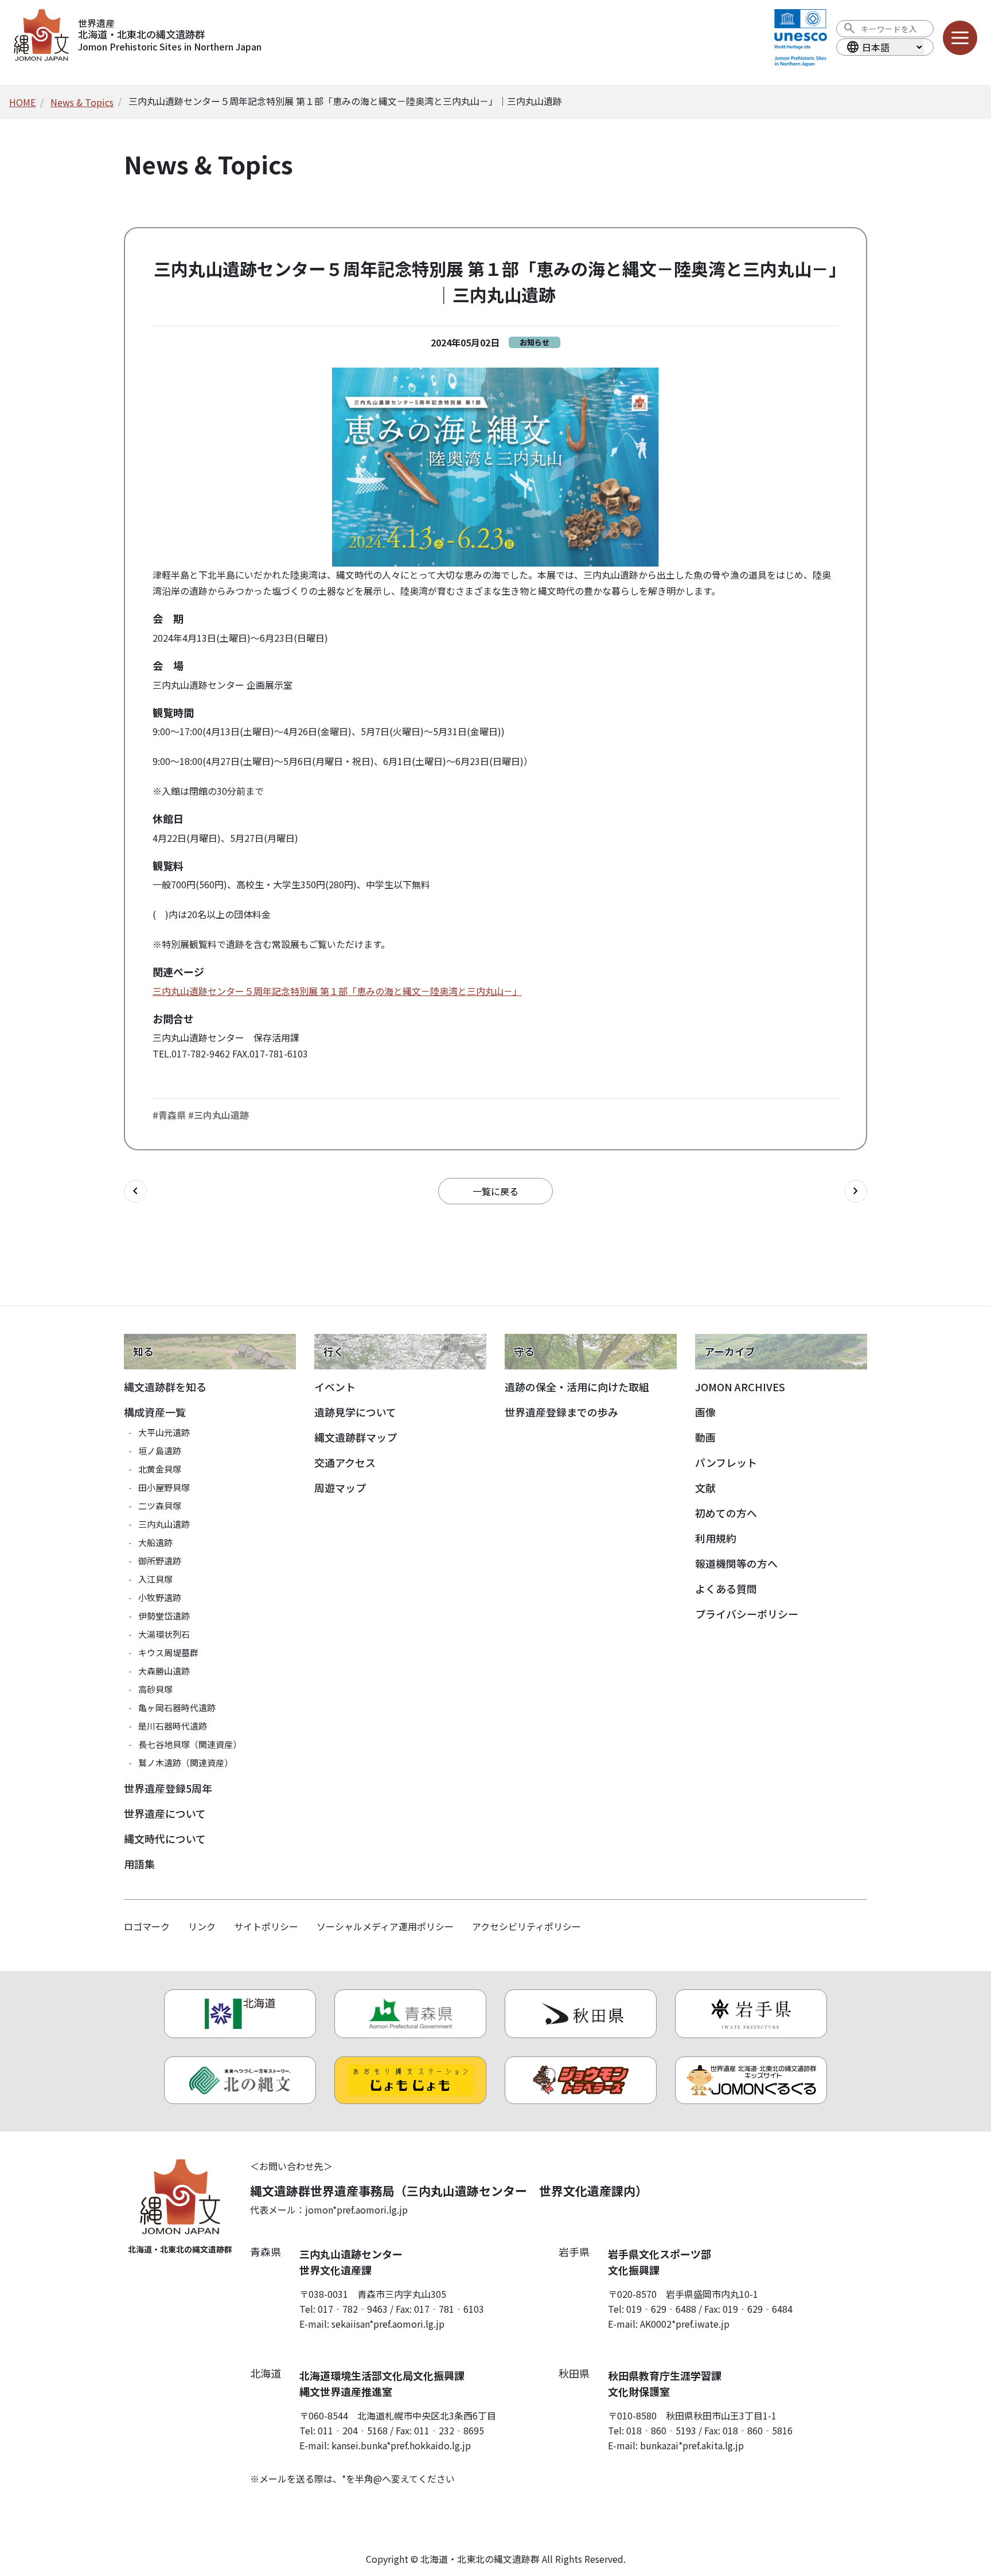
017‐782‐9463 (353, 2309)
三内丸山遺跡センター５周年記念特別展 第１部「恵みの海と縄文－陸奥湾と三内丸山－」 (337, 991)
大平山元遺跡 (164, 1432)
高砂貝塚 (155, 1689)
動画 (705, 1437)
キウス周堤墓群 (168, 1652)
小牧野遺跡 (160, 1597)
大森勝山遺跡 (164, 1671)
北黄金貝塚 (160, 1469)
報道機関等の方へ (736, 1563)
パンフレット (726, 1462)
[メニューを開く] (960, 38)
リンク (202, 1926)
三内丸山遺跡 (164, 1524)
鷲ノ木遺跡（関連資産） (186, 1763)
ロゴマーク (147, 1926)
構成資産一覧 (155, 1412)
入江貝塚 (155, 1579)
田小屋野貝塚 (164, 1487)
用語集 (139, 1864)
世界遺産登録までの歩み (561, 1412)
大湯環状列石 (164, 1634)
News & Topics (82, 102)
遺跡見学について (355, 1412)
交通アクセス (345, 1462)
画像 (705, 1412)
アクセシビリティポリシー (526, 1926)
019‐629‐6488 (661, 2309)
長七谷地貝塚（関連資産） (190, 1744)
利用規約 (716, 1538)
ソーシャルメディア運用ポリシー (385, 1926)
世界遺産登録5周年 (168, 1788)
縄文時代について (165, 1839)
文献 (705, 1488)
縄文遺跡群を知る (165, 1387)
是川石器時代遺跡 (173, 1726)
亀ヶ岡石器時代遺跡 (177, 1707)
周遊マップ (340, 1488)
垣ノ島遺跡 (160, 1451)
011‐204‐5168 (353, 2430)
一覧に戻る (495, 1191)
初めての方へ (726, 1513)
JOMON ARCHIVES (740, 1387)
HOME (22, 102)
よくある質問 (726, 1588)
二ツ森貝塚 (160, 1506)
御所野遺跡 (160, 1561)
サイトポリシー (266, 1926)
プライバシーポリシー (747, 1614)
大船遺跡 (155, 1542)
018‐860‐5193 (661, 2430)
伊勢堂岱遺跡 (164, 1616)
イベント (335, 1387)
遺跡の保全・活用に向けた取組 (577, 1387)
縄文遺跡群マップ (356, 1437)
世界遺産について (165, 1813)
